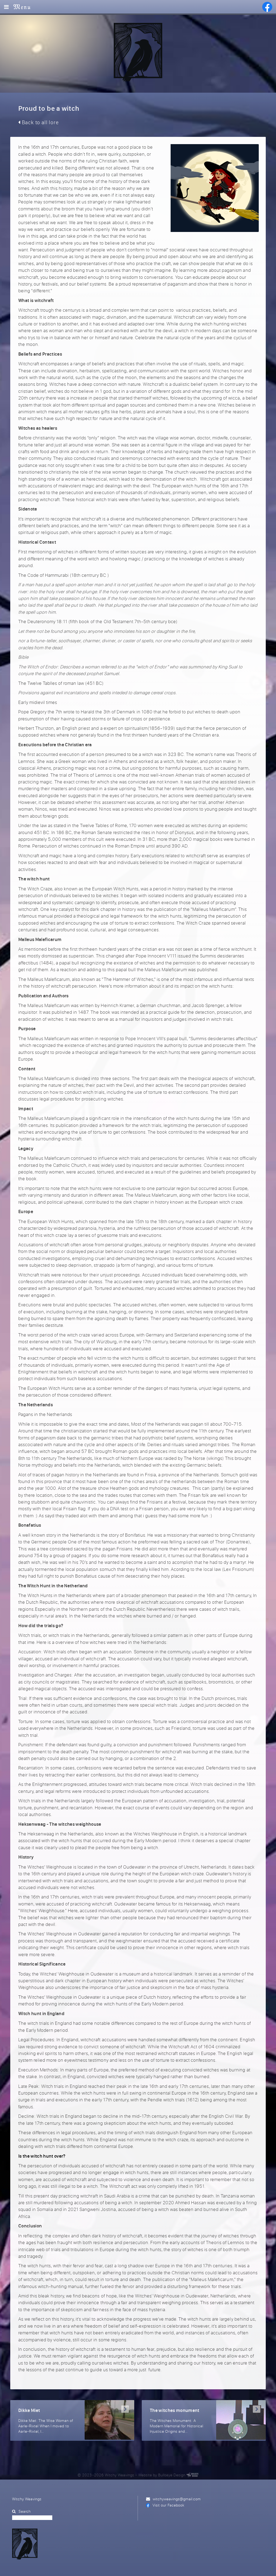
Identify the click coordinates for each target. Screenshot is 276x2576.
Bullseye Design (172, 2475)
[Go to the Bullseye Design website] (192, 2475)
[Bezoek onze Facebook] (267, 7)
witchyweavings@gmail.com (177, 2499)
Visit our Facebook (168, 2505)
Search (25, 2511)
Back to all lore (40, 122)
